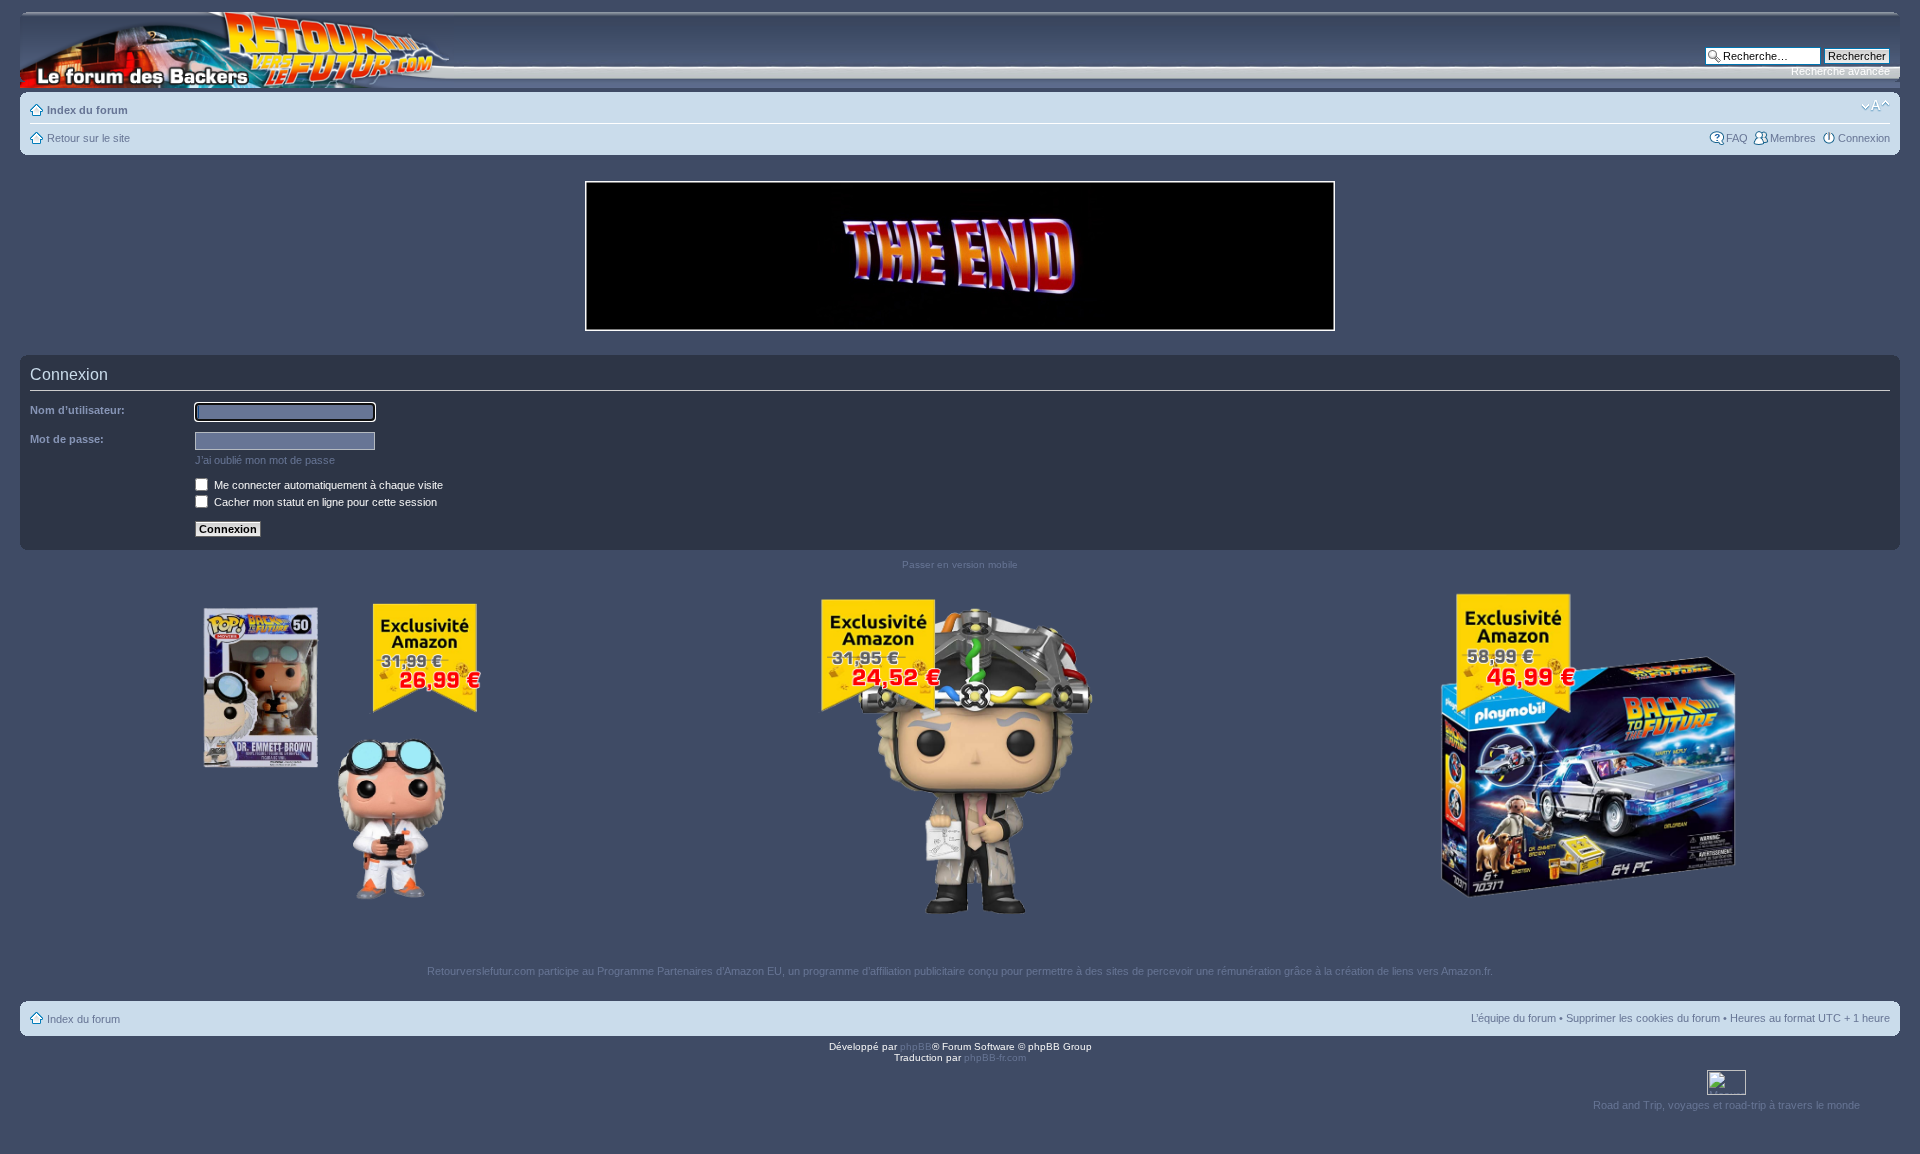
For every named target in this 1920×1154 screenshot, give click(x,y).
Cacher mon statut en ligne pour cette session (324, 502)
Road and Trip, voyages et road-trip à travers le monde (1726, 1105)
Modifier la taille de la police (1875, 106)
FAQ (1737, 138)
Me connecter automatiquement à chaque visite (327, 485)
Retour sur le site (88, 138)
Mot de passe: (67, 439)
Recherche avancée (1840, 71)
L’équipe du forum (1513, 1018)
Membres (1793, 138)
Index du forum (87, 110)
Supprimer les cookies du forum (1643, 1018)
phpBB (916, 1046)
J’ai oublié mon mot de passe (265, 460)
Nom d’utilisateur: (77, 410)
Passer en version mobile (960, 564)
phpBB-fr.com (995, 1057)
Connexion (1864, 138)
